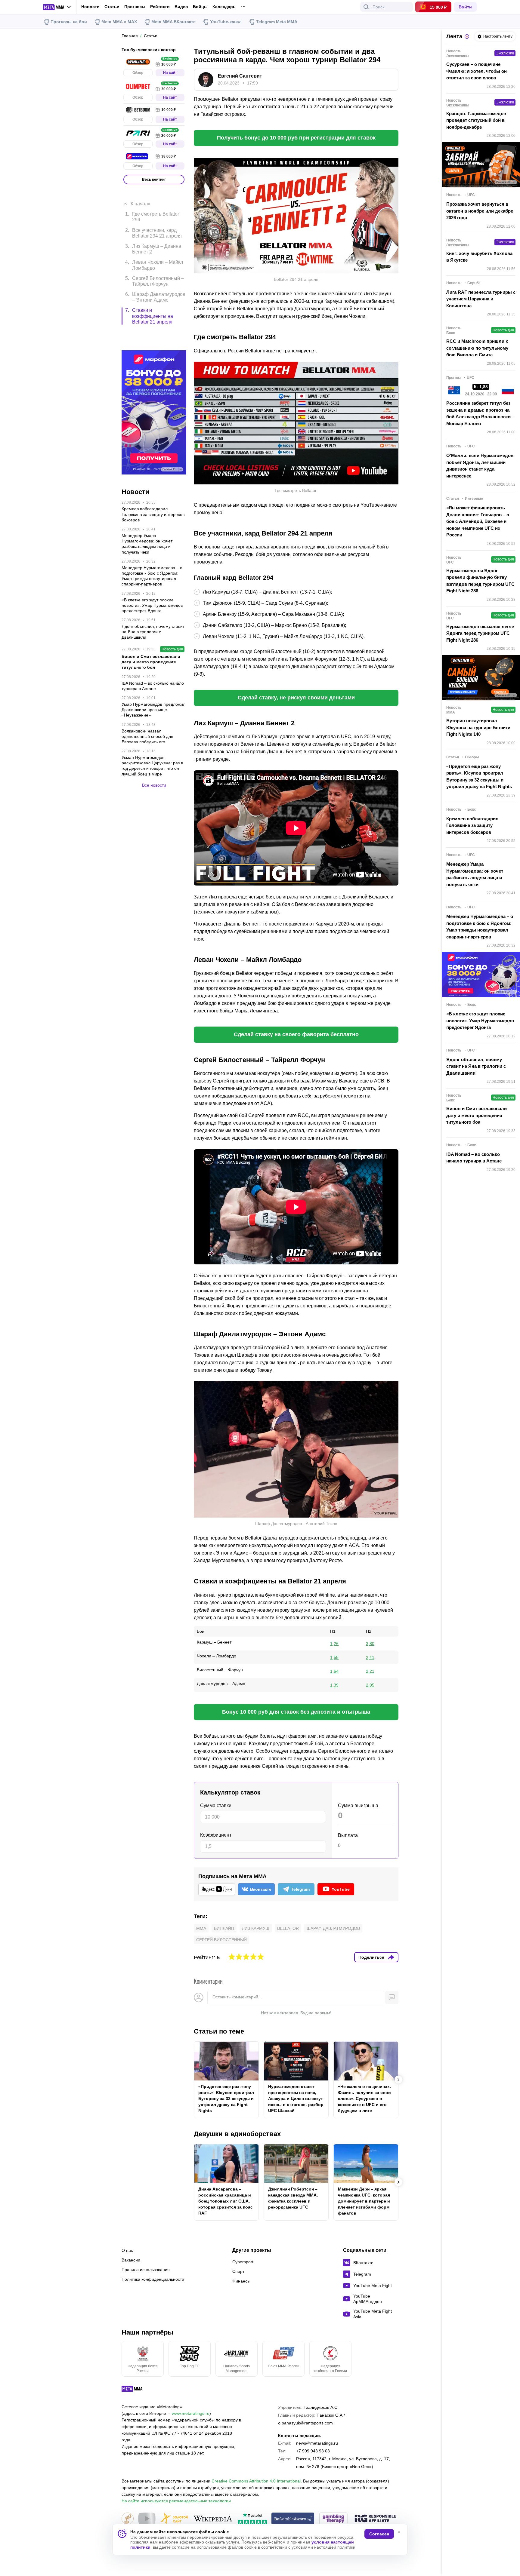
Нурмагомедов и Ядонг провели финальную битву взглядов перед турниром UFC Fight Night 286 (480, 581)
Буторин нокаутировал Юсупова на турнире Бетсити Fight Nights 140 (478, 727)
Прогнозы (135, 7)
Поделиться (371, 1957)
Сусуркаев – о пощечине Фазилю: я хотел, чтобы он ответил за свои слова (477, 71)
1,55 (334, 1657)
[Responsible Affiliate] (375, 2519)
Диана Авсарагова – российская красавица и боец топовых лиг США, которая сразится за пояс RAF (226, 2201)
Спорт (238, 2271)
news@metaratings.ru (317, 2443)
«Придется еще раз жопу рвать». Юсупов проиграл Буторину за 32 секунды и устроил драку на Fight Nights (226, 2099)
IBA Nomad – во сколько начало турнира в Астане (474, 1158)
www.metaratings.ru (191, 2413)
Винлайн (224, 1928)
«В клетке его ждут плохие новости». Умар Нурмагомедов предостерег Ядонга (480, 1021)
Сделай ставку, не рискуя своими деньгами (296, 698)
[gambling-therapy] (333, 2519)
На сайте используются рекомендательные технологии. (177, 2501)
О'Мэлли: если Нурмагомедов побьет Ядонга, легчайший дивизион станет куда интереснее (480, 466)
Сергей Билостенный (221, 1940)
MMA (201, 1928)
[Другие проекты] (57, 7)
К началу (140, 195)
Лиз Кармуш (256, 1928)
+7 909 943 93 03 (313, 2451)
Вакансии (131, 2260)
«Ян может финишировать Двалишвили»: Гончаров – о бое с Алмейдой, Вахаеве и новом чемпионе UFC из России (478, 521)
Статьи (112, 7)
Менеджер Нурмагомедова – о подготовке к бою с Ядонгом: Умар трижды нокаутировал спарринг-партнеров (480, 927)
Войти (465, 7)
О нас (127, 2250)
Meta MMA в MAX (119, 22)
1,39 (334, 1685)
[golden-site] (174, 2519)
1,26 (334, 1644)
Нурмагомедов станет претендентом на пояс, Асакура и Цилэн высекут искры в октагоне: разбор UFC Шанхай (296, 2099)
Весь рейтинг (154, 180)
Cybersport (243, 2262)
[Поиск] (366, 7)
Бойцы (200, 7)
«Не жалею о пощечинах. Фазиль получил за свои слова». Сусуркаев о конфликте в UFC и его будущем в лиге (364, 2099)
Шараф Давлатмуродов (333, 1928)
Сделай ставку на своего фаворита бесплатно (296, 1034)
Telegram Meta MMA (277, 22)
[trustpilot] (252, 2519)
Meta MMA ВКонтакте (173, 22)
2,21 (370, 1671)
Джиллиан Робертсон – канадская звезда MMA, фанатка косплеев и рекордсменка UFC (293, 2198)
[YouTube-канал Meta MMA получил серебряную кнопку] (147, 2519)
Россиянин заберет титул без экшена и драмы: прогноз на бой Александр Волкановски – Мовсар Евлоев (480, 413)
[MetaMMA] (137, 2390)
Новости (90, 7)
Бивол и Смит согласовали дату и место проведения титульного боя (477, 1115)
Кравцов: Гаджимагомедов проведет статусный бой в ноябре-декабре (476, 120)
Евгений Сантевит (240, 76)
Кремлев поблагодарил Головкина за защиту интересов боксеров (472, 825)
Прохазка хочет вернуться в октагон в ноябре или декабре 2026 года (480, 211)
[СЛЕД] (398, 2080)
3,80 (370, 1644)
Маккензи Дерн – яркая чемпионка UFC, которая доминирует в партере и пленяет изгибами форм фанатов (364, 2201)
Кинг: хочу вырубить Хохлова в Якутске (479, 257)
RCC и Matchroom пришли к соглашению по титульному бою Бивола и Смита (477, 348)
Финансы (241, 2281)
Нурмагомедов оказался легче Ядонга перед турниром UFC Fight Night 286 (480, 633)
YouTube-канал (226, 22)
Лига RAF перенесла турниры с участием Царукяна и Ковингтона (481, 299)
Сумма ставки (216, 1805)
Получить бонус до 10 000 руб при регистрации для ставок (296, 138)
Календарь (224, 7)
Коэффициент (216, 1835)
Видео (181, 7)
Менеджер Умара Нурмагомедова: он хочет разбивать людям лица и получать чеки (475, 874)
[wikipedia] (213, 2519)
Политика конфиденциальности (153, 2279)
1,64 (334, 1671)
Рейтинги (160, 7)
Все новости (154, 755)
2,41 (370, 1657)
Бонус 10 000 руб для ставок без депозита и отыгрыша (296, 1712)
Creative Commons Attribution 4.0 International (256, 2481)
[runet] (128, 2519)
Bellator (288, 1928)
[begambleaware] (293, 2519)
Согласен (379, 2534)
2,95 (370, 1685)
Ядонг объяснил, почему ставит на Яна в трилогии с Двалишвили (476, 1066)
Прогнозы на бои (69, 22)
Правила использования (146, 2270)
